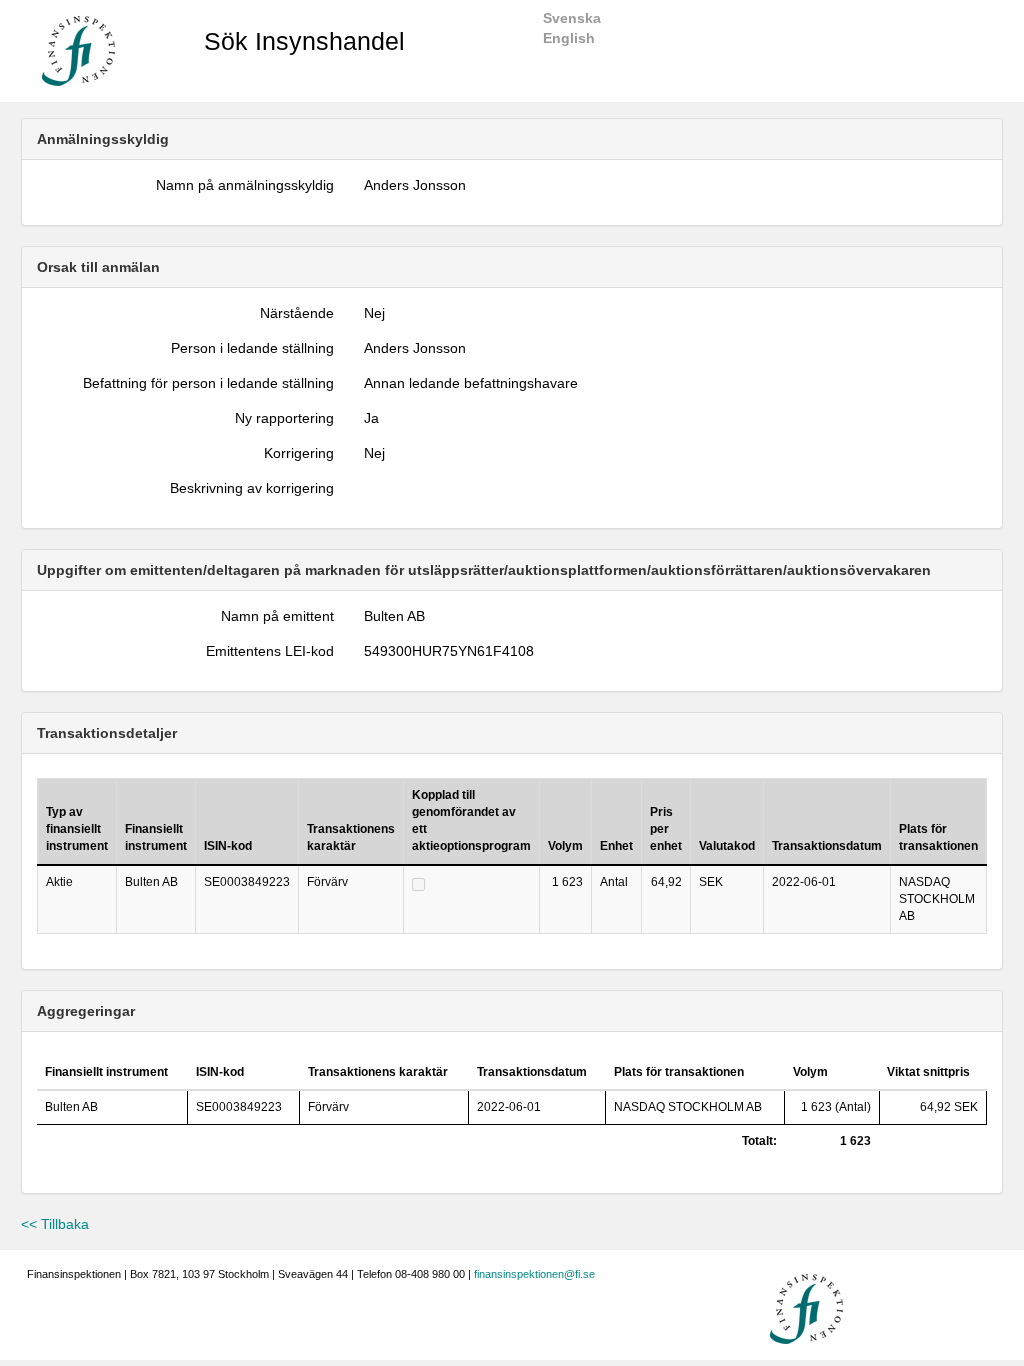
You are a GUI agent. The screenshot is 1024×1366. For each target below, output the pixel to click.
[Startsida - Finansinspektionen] (78, 50)
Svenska (572, 18)
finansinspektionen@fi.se (534, 1274)
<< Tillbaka (55, 1224)
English (569, 38)
